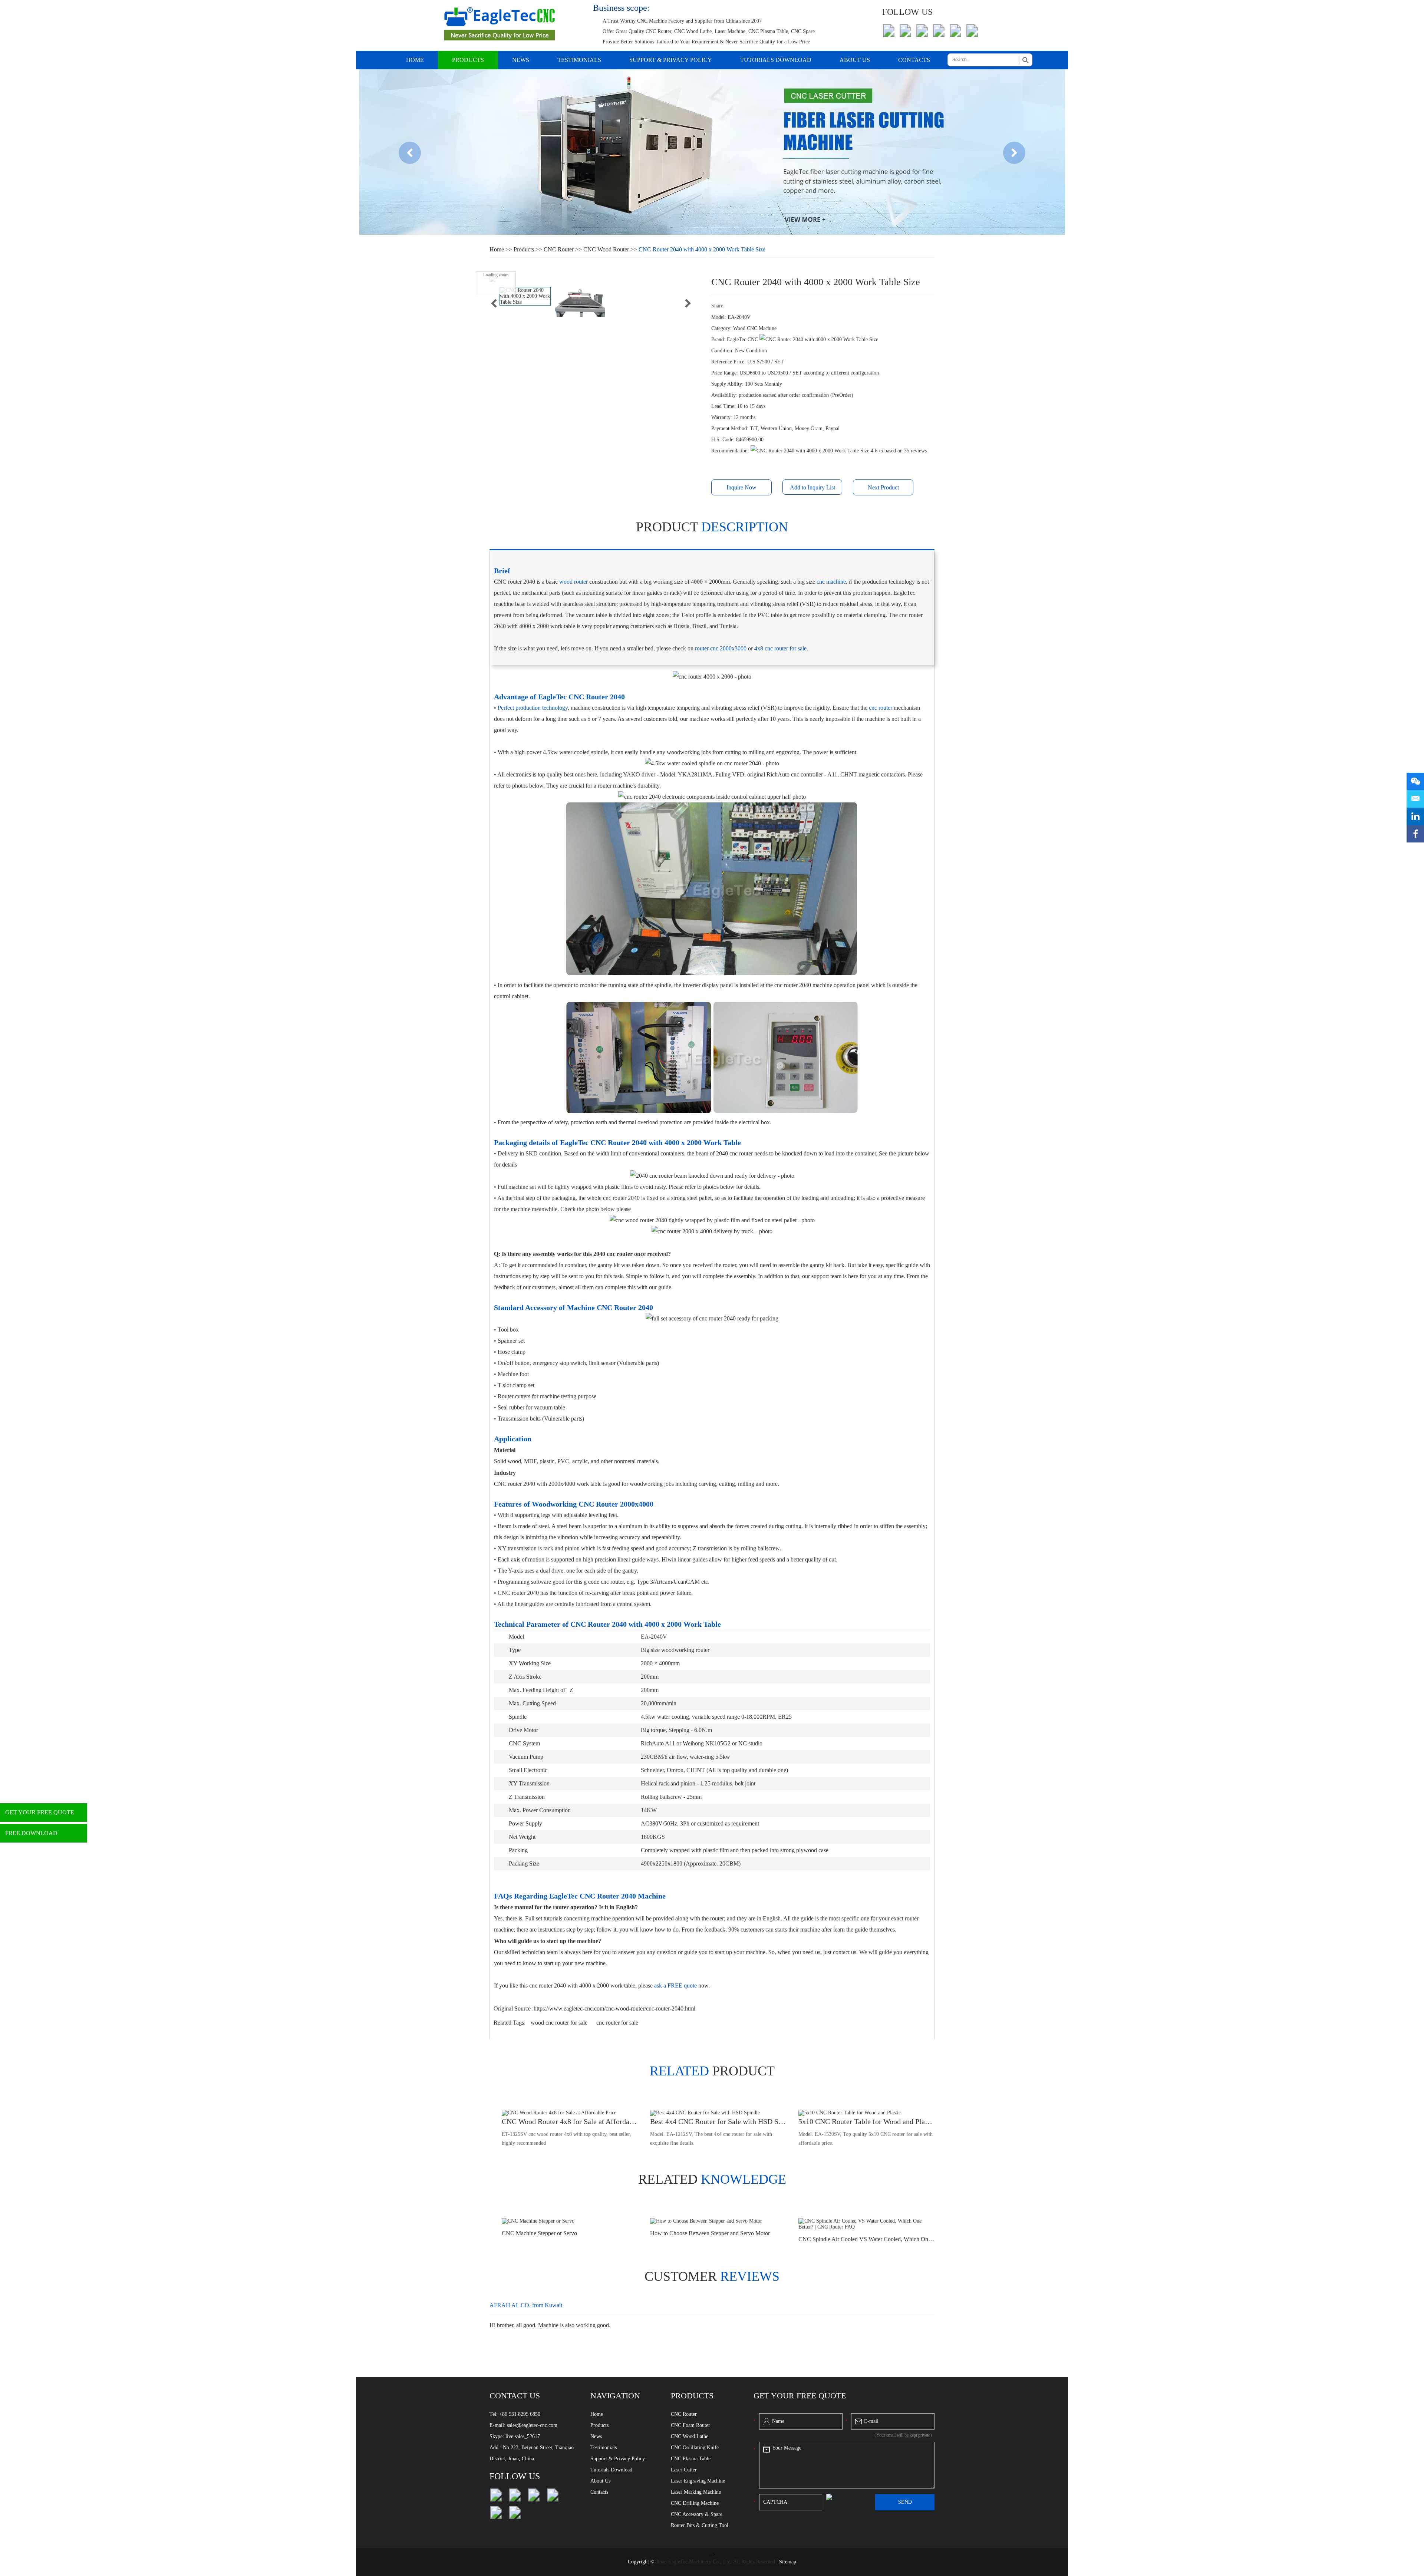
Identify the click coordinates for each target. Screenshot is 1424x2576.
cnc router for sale (617, 2023)
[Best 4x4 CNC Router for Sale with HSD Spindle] (718, 2113)
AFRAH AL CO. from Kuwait (526, 2305)
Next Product (883, 487)
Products (468, 60)
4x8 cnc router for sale (780, 648)
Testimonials (579, 60)
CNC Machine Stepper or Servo (539, 2233)
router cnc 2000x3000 (721, 648)
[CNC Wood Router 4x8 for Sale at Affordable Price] (570, 2113)
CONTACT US (515, 2396)
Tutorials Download (776, 60)
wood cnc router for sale (560, 2023)
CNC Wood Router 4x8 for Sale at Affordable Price (570, 2121)
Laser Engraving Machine (698, 2481)
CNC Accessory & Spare (697, 2514)
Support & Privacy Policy (671, 60)
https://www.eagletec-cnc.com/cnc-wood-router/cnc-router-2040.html (614, 2008)
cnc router (881, 708)
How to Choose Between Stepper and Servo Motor (710, 2233)
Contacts (914, 60)
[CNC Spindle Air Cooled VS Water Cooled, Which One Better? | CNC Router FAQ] (866, 2224)
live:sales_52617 (523, 2436)
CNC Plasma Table (691, 2459)
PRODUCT (712, 2071)
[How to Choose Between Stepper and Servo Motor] (718, 2221)
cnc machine (831, 582)
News (521, 60)
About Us (855, 60)
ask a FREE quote (675, 1985)
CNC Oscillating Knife (695, 2448)
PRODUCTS (692, 2396)
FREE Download (31, 1833)
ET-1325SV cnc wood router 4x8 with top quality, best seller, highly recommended (566, 2139)
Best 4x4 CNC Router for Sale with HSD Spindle (718, 2121)
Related (712, 2179)
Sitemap (788, 2562)
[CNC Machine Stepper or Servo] (570, 2221)
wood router (573, 582)
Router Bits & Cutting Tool (700, 2525)
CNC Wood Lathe (690, 2436)
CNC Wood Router (606, 249)
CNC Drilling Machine (695, 2503)
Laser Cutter (684, 2470)
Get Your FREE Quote (40, 1812)
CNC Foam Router (690, 2425)
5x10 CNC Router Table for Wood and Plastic (866, 2121)
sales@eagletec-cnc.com (532, 2425)
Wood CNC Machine (755, 328)
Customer (712, 2276)
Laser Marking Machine (696, 2492)
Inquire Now (741, 487)
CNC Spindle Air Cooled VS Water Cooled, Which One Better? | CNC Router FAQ (866, 2239)
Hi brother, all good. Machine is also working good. (550, 2325)
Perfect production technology (533, 708)
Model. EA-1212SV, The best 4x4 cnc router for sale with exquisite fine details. (711, 2139)
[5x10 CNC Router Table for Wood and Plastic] (866, 2113)
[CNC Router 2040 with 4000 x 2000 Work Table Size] (525, 296)
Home (415, 60)
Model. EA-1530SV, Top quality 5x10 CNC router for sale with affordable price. (866, 2139)
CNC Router (559, 249)
